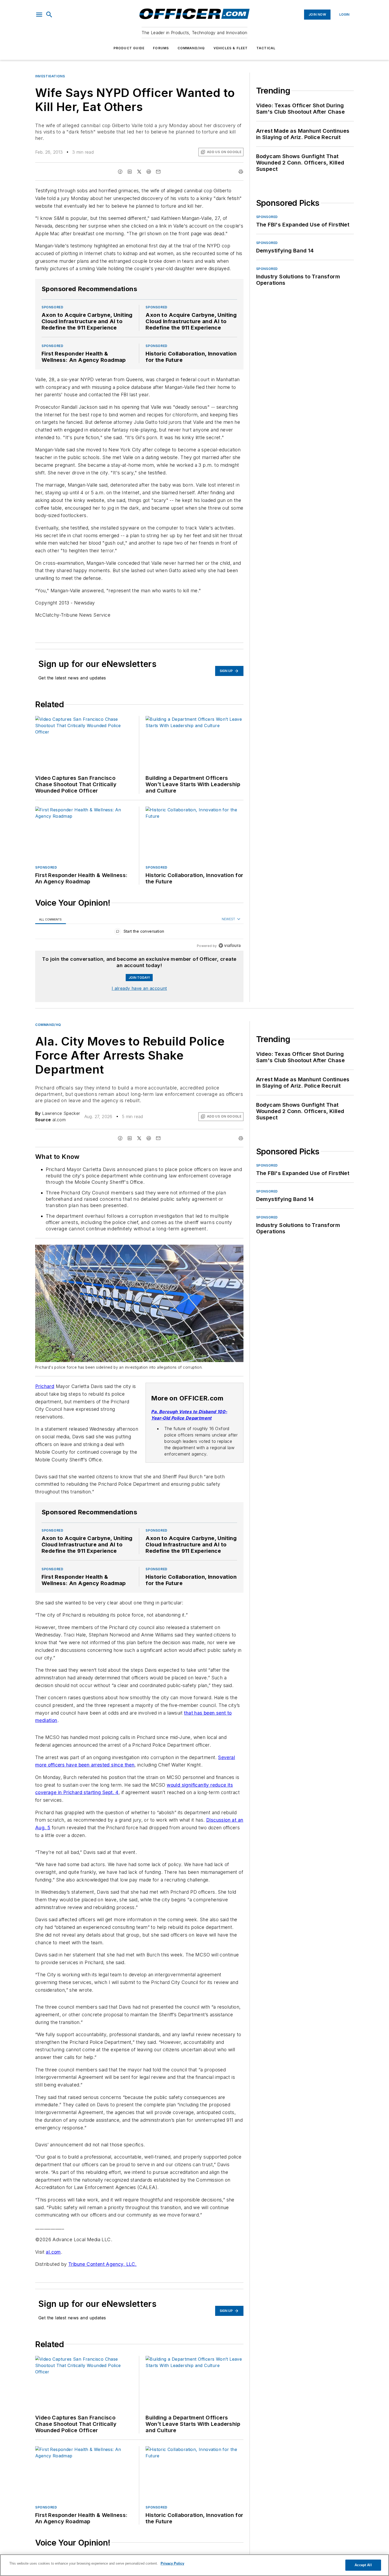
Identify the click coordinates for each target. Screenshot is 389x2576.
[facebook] (120, 172)
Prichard (45, 1386)
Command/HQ (191, 48)
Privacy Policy (172, 2563)
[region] (139, 933)
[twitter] (139, 172)
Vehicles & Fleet (231, 48)
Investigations (50, 76)
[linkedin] (130, 172)
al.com (53, 2252)
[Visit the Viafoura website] (230, 946)
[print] (241, 172)
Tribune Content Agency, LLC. (102, 2264)
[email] (158, 172)
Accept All (363, 2565)
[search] (49, 15)
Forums (161, 48)
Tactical (266, 48)
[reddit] (149, 172)
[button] (39, 15)
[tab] (51, 919)
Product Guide (129, 48)
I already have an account (139, 988)
